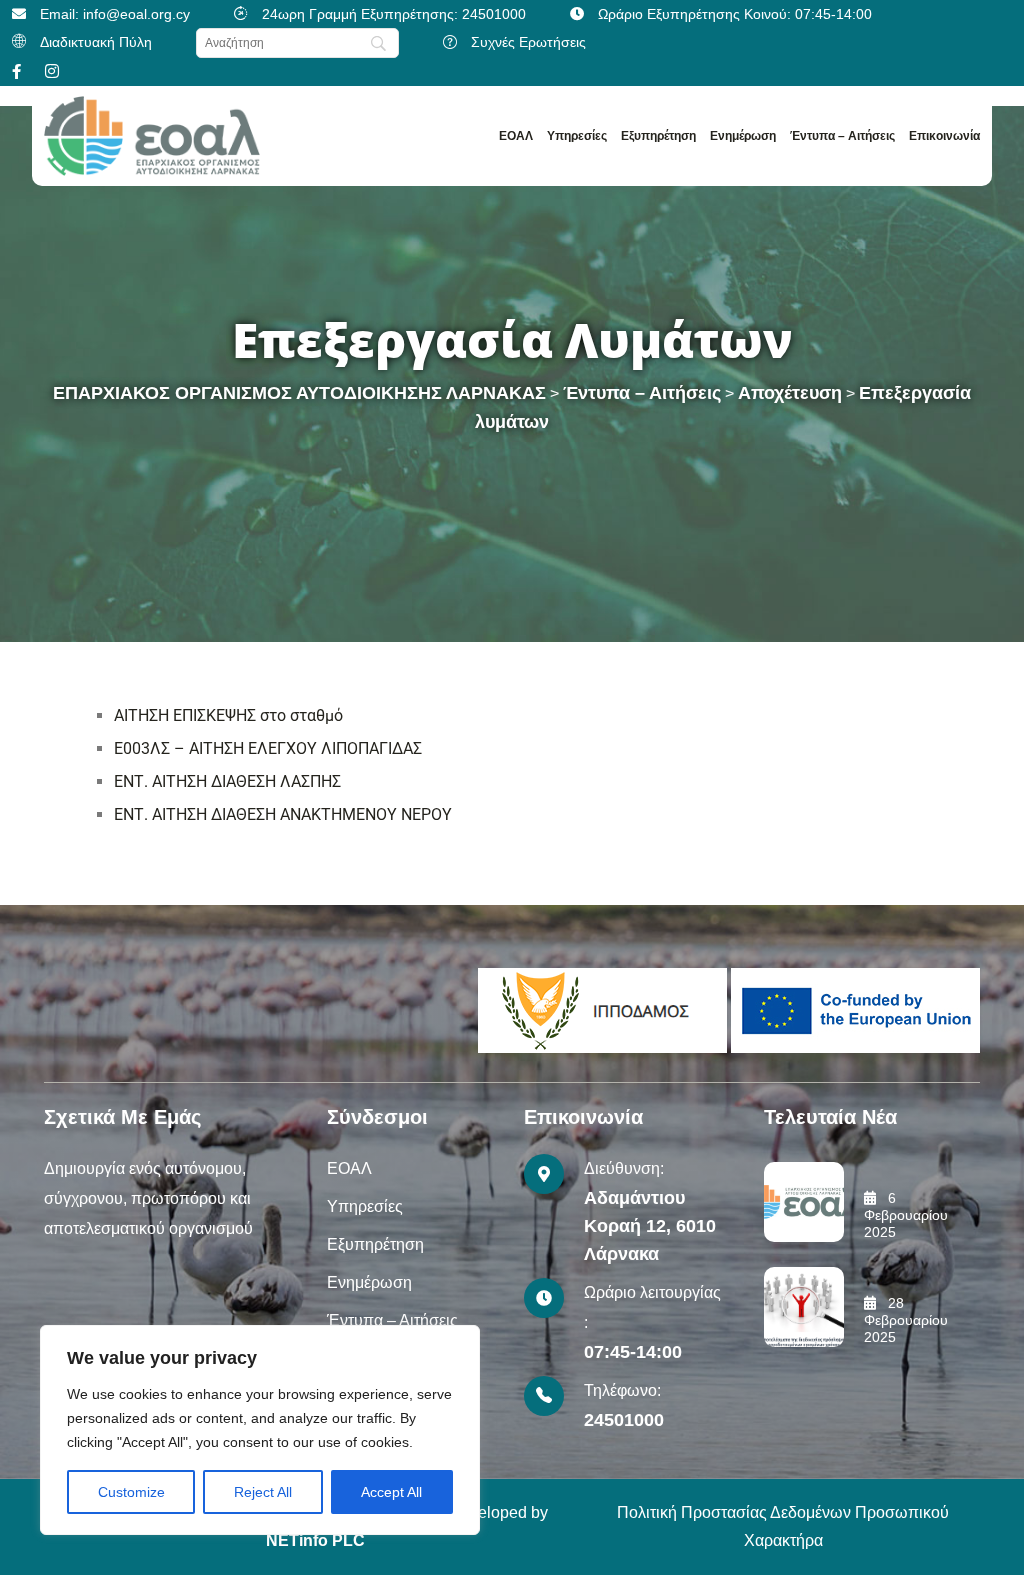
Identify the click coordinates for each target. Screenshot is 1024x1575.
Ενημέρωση (743, 136)
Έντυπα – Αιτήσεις (842, 136)
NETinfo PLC (315, 1540)
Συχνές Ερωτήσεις (528, 42)
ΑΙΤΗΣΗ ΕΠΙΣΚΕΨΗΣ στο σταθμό (228, 715)
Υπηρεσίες (577, 136)
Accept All (391, 1492)
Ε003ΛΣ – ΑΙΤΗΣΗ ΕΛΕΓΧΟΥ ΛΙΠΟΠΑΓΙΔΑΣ (268, 748)
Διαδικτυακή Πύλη (96, 42)
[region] (260, 1430)
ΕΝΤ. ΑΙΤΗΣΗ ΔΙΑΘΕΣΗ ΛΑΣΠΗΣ (227, 781)
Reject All (263, 1492)
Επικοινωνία (944, 136)
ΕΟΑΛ (516, 136)
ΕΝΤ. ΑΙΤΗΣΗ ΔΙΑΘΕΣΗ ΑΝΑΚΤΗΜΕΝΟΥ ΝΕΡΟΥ (283, 814)
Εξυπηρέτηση (658, 136)
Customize (131, 1492)
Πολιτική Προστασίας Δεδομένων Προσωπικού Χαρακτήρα (783, 1526)
